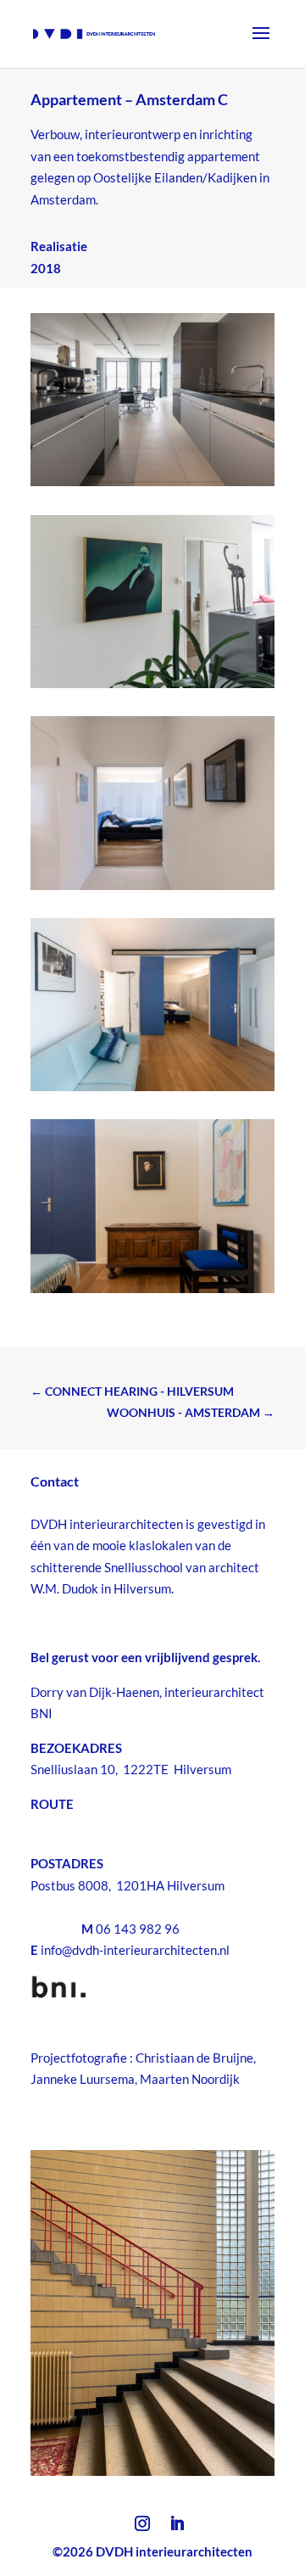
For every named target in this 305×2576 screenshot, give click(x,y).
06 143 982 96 (138, 1929)
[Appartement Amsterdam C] (152, 890)
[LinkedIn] (177, 2525)
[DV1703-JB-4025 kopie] (152, 1293)
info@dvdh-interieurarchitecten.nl (135, 1950)
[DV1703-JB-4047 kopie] (152, 1091)
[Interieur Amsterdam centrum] (152, 688)
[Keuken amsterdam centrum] (152, 486)
